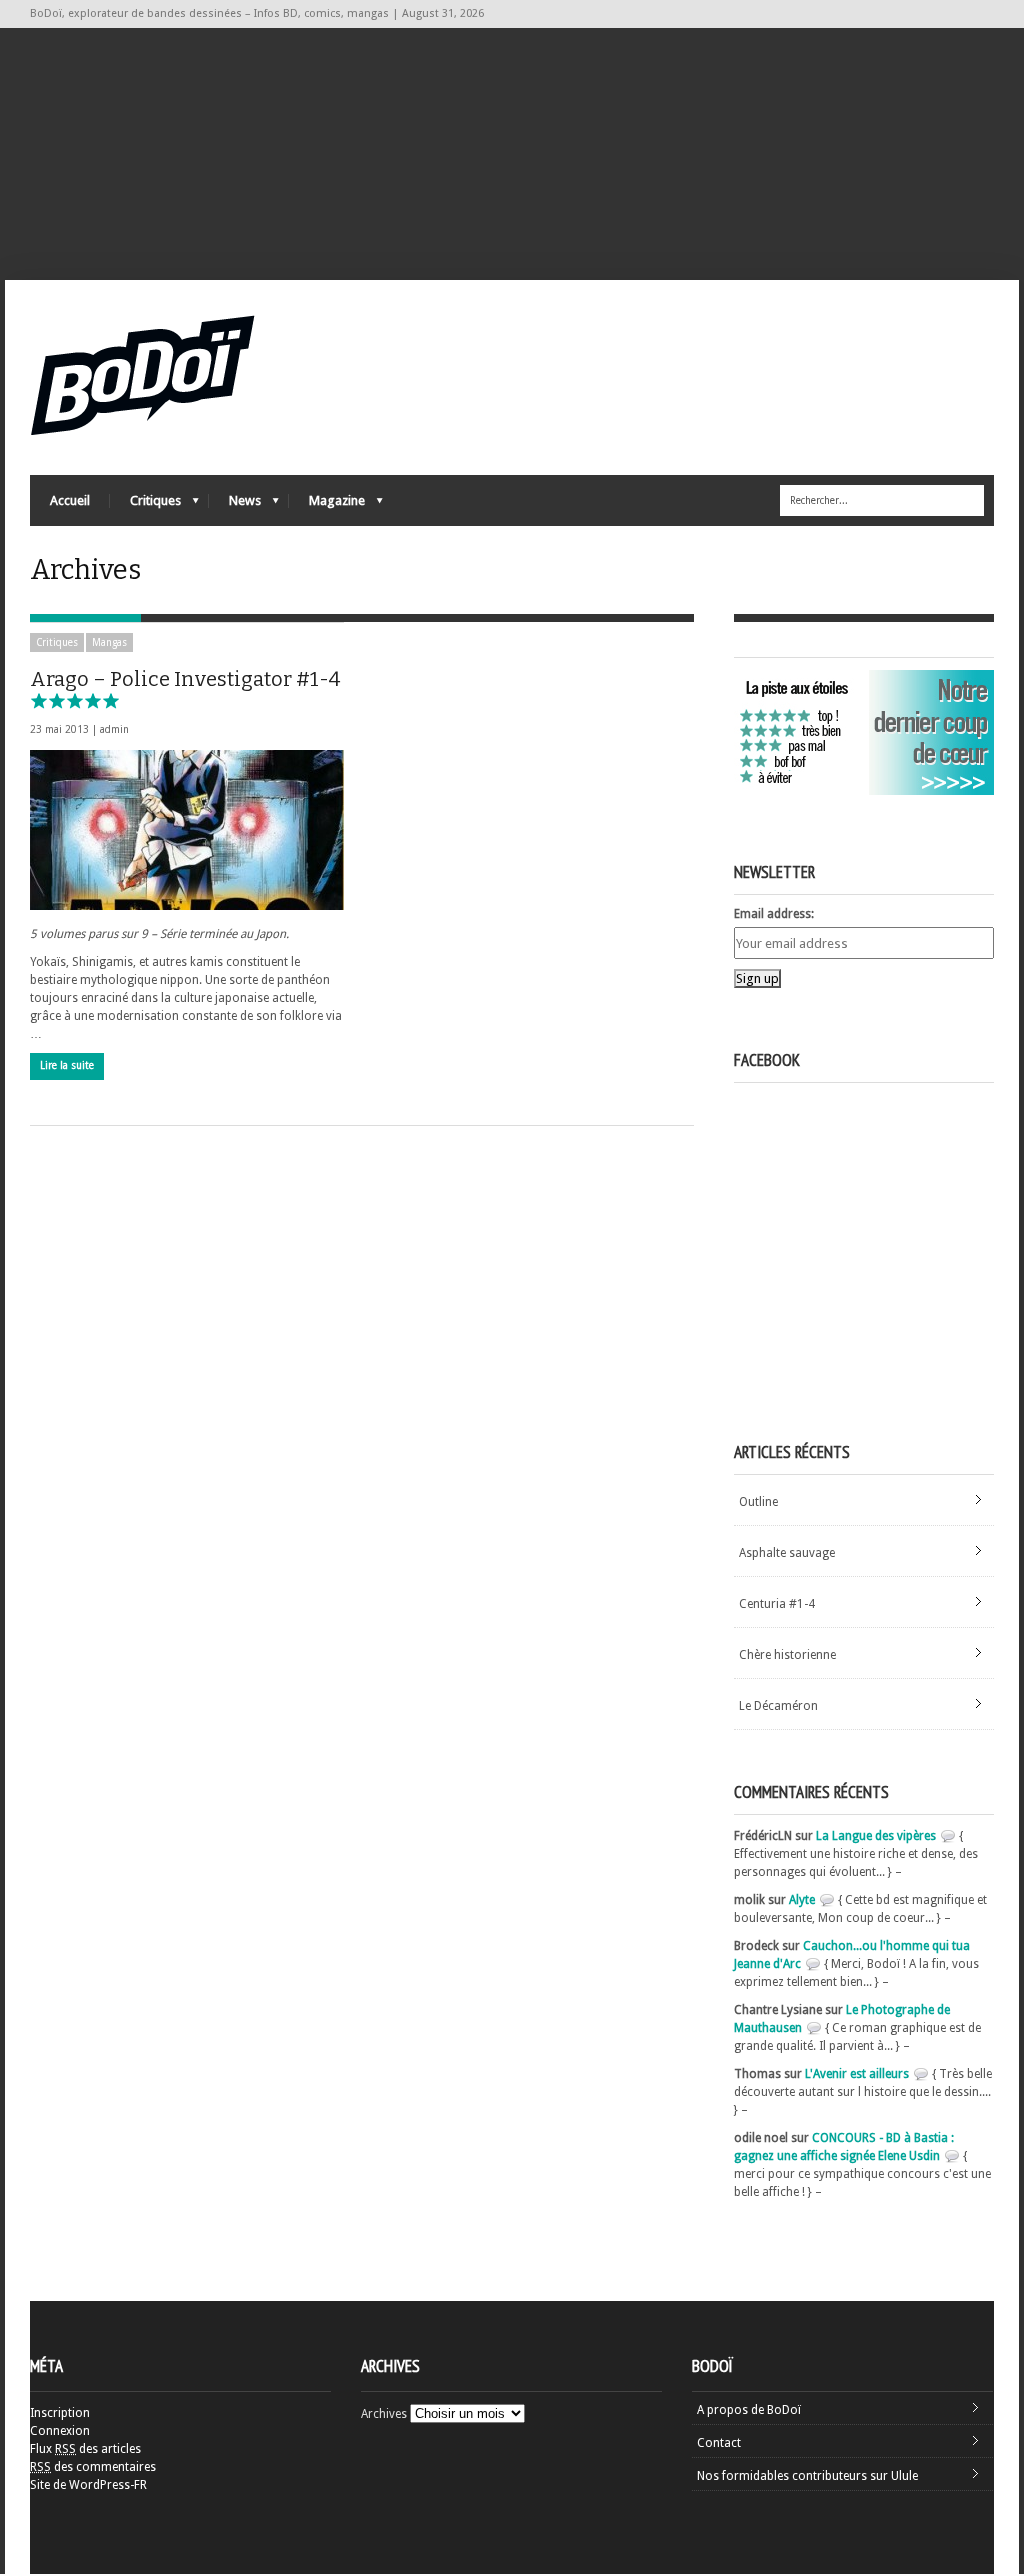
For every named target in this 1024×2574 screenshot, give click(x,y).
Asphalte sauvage (787, 1553)
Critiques (145, 505)
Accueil (70, 500)
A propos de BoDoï (749, 2410)
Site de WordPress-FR (88, 2485)
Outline (758, 1502)
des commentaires (93, 2467)
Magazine (327, 505)
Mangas (109, 642)
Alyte (802, 1900)
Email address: (774, 914)
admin (114, 729)
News (235, 505)
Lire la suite (67, 1065)
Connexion (60, 2431)
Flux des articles (85, 2449)
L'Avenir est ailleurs (857, 2074)
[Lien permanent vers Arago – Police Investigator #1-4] (187, 830)
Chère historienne (787, 1655)
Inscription (60, 2413)
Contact (719, 2443)
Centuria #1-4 (777, 1604)
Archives (384, 2414)
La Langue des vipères (876, 1836)
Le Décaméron (778, 1706)
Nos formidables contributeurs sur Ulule (807, 2476)
